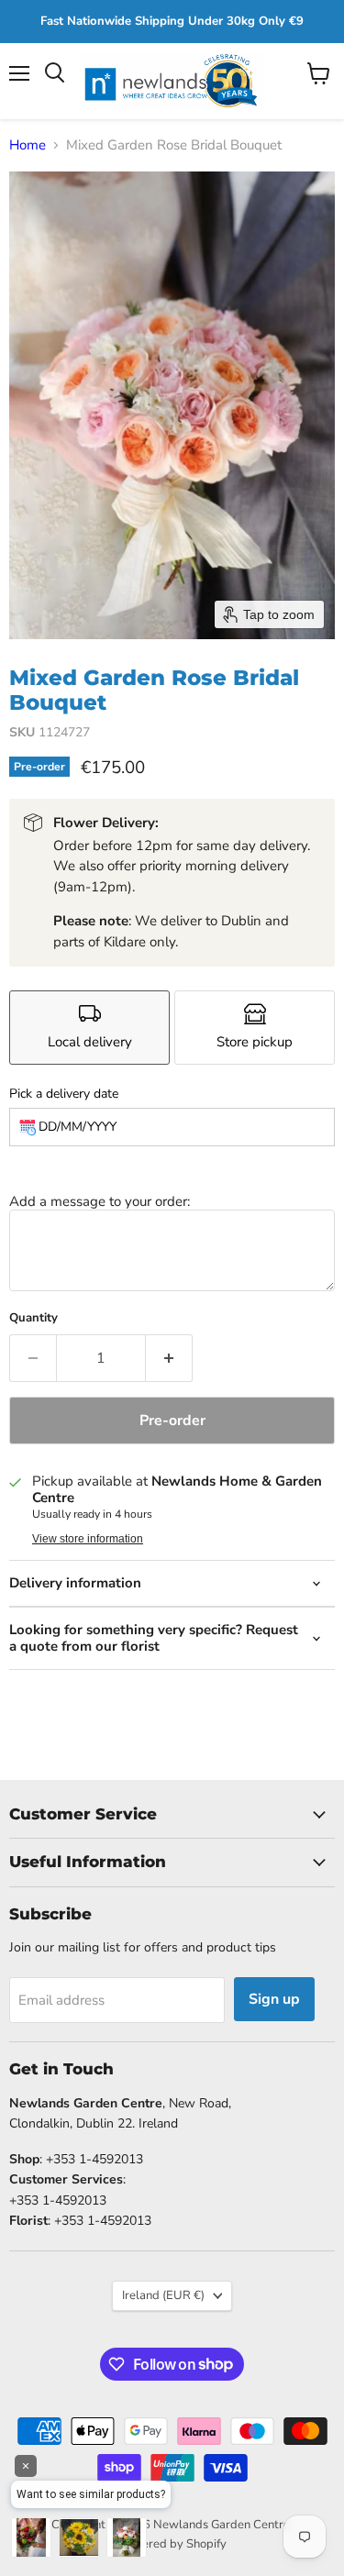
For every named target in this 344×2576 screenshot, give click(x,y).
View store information (88, 1539)
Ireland (163, 2295)
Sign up (274, 1999)
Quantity (33, 1318)
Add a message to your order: (100, 1201)
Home (28, 145)
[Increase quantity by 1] (169, 1358)
